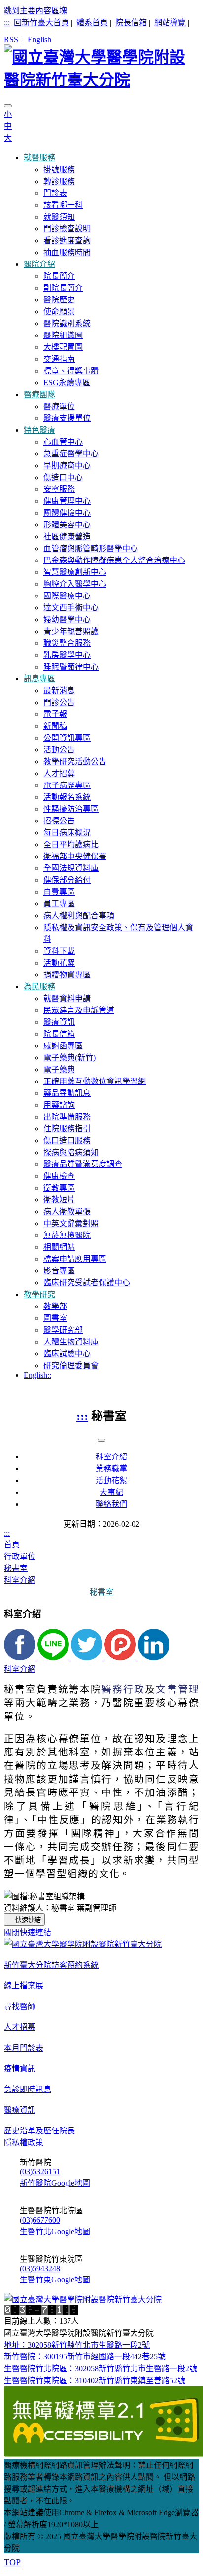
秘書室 (16, 1568)
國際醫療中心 (67, 596)
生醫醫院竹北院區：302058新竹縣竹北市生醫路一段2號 (101, 2369)
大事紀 (111, 1492)
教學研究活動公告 (75, 762)
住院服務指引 (67, 1129)
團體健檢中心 (67, 513)
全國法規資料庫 (71, 868)
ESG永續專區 (67, 383)
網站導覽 (170, 22)
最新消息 (59, 691)
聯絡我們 (111, 1504)
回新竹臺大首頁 (41, 22)
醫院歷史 (59, 300)
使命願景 (59, 312)
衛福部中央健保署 (75, 856)
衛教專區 (59, 1188)
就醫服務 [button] (39, 158)
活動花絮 (59, 963)
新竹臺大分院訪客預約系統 (51, 1965)
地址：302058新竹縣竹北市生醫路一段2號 (77, 2345)
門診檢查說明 (67, 229)
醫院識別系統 (67, 323)
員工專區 (59, 904)
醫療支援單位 (67, 418)
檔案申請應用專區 (75, 1259)
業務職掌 (111, 1469)
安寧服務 (59, 489)
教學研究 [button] (39, 1294)
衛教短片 (59, 1200)
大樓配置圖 (63, 347)
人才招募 (59, 773)
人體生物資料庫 (71, 1342)
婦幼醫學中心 (67, 619)
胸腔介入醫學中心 (75, 584)
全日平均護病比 (71, 844)
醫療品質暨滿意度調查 (83, 1164)
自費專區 (59, 892)
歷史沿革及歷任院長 (39, 2131)
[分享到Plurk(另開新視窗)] (121, 1658)
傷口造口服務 (67, 1140)
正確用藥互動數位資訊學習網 (95, 1081)
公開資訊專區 (67, 738)
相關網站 (59, 1247)
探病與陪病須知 (71, 1152)
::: (7, 22)
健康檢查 (59, 1176)
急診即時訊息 (28, 2089)
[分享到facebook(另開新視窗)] (21, 1658)
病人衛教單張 (67, 1212)
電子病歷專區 (67, 785)
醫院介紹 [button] (39, 264)
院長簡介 (59, 276)
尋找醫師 (20, 2006)
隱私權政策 (24, 2143)
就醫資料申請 (67, 998)
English (39, 40)
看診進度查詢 (67, 241)
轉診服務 (59, 181)
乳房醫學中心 (67, 655)
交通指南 (59, 359)
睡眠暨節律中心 (71, 667)
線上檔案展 (24, 1986)
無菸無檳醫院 (67, 1235)
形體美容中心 (67, 525)
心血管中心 (63, 442)
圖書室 (55, 1318)
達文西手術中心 (71, 608)
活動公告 (59, 750)
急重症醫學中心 (71, 454)
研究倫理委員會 (71, 1365)
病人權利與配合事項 (79, 915)
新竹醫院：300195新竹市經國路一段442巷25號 (85, 2357)
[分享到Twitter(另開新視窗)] (88, 1658)
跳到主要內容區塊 (35, 11)
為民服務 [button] (39, 987)
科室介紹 (111, 1457)
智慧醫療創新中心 (75, 572)
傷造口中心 (63, 477)
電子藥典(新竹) (69, 1058)
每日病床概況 (67, 833)
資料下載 (59, 951)
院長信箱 (131, 22)
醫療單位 (59, 406)
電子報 (55, 714)
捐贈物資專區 (67, 975)
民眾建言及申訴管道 (79, 1010)
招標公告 (59, 821)
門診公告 (59, 702)
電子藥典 (59, 1069)
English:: (37, 1375)
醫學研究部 (63, 1330)
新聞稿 (55, 726)
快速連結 (28, 1920)
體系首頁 (92, 22)
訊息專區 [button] (39, 679)
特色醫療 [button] (39, 430)
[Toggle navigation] (8, 106)
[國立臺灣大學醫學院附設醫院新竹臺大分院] (101, 67)
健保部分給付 (67, 880)
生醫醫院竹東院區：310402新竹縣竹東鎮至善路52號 (95, 2380)
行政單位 (20, 1556)
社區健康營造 (67, 537)
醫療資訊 (59, 1022)
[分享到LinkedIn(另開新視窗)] (154, 1658)
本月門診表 (24, 2048)
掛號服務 (59, 169)
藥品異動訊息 (67, 1093)
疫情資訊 (20, 2069)
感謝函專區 (63, 1046)
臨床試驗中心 (67, 1354)
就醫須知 (59, 217)
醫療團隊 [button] (39, 394)
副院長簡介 (63, 288)
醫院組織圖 (63, 335)
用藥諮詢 (59, 1105)
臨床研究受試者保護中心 (87, 1283)
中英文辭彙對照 (71, 1223)
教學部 (55, 1306)
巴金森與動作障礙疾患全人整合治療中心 (114, 560)
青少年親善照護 (71, 631)
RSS (12, 40)
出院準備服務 (67, 1117)
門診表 (55, 193)
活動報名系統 (67, 797)
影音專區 (59, 1271)
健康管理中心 (67, 501)
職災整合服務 (67, 643)
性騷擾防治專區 (71, 809)
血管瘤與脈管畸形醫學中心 (91, 548)
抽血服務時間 (67, 252)
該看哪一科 (63, 205)
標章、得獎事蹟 (71, 371)
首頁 (12, 1545)
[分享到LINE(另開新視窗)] (54, 1658)
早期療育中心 (67, 466)
